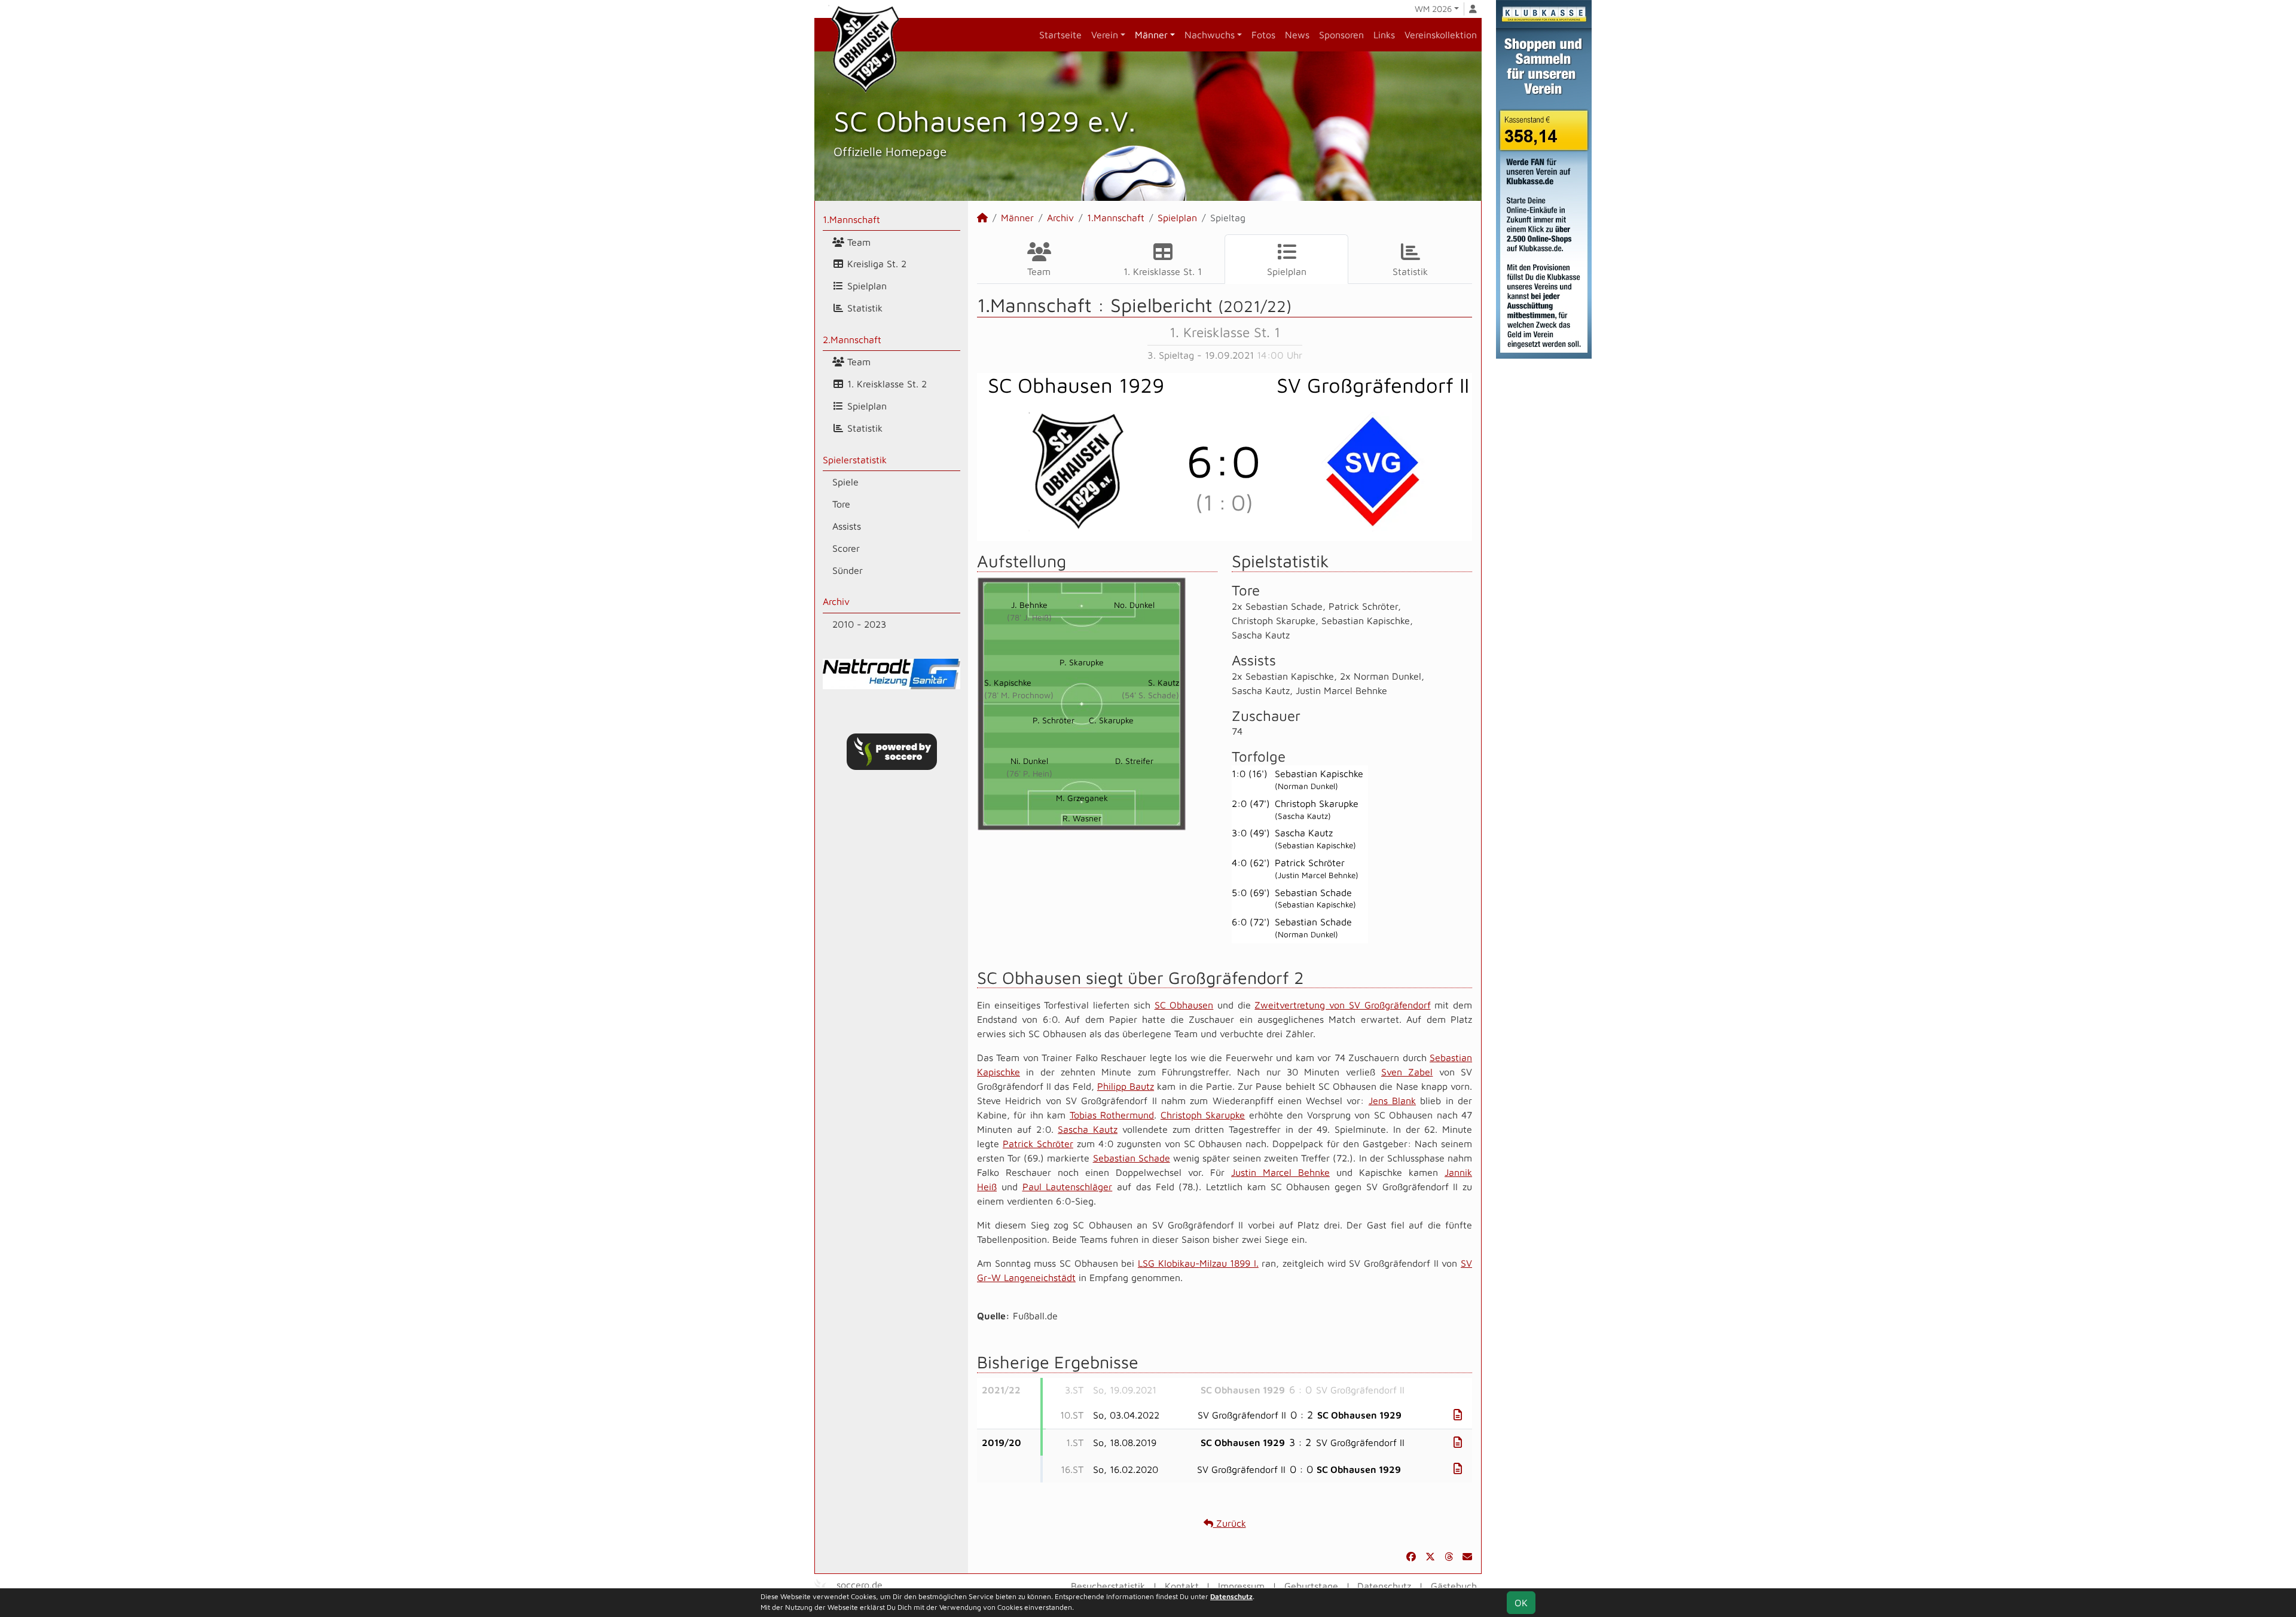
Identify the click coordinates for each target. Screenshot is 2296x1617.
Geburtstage (1311, 1586)
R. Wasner (1082, 818)
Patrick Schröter (1038, 1144)
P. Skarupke (1082, 662)
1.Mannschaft (851, 219)
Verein (1105, 35)
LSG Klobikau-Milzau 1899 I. (1198, 1263)
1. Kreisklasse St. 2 (886, 384)
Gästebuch (1454, 1586)
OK (1521, 1603)
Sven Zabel (1407, 1072)
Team (857, 242)
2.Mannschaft (852, 340)
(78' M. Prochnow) (1019, 695)
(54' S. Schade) (1150, 695)
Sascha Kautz (1088, 1129)
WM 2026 (1433, 9)
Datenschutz (1384, 1586)
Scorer (846, 548)
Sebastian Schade (1132, 1158)
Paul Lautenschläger (1068, 1187)
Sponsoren (1341, 35)
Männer (1151, 35)
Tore (841, 504)
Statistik (863, 308)
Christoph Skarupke (1203, 1115)
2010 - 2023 (859, 624)
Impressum (1241, 1586)
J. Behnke (1029, 605)
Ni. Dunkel (1029, 761)
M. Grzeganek (1082, 798)
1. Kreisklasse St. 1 (1163, 271)
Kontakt (1182, 1586)
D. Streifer (1134, 761)
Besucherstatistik (1108, 1586)
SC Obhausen (1184, 1005)
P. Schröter (1054, 720)
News (1297, 35)
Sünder (848, 570)
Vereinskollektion (1441, 35)
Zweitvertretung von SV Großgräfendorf (1342, 1005)
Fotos (1263, 35)
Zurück (1230, 1523)
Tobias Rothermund (1112, 1115)
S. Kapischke (1008, 682)
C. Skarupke (1111, 720)
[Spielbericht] (1458, 1415)
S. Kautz (1164, 682)
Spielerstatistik (855, 460)
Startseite (1060, 35)
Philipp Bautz (1126, 1086)
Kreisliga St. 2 (875, 264)
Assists (847, 526)
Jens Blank (1392, 1101)
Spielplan (865, 286)
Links (1384, 35)
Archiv (836, 601)
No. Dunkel (1134, 605)
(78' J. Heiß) (1029, 617)
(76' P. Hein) (1029, 773)
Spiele (845, 482)
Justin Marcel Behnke (1280, 1172)
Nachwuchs (1210, 35)
